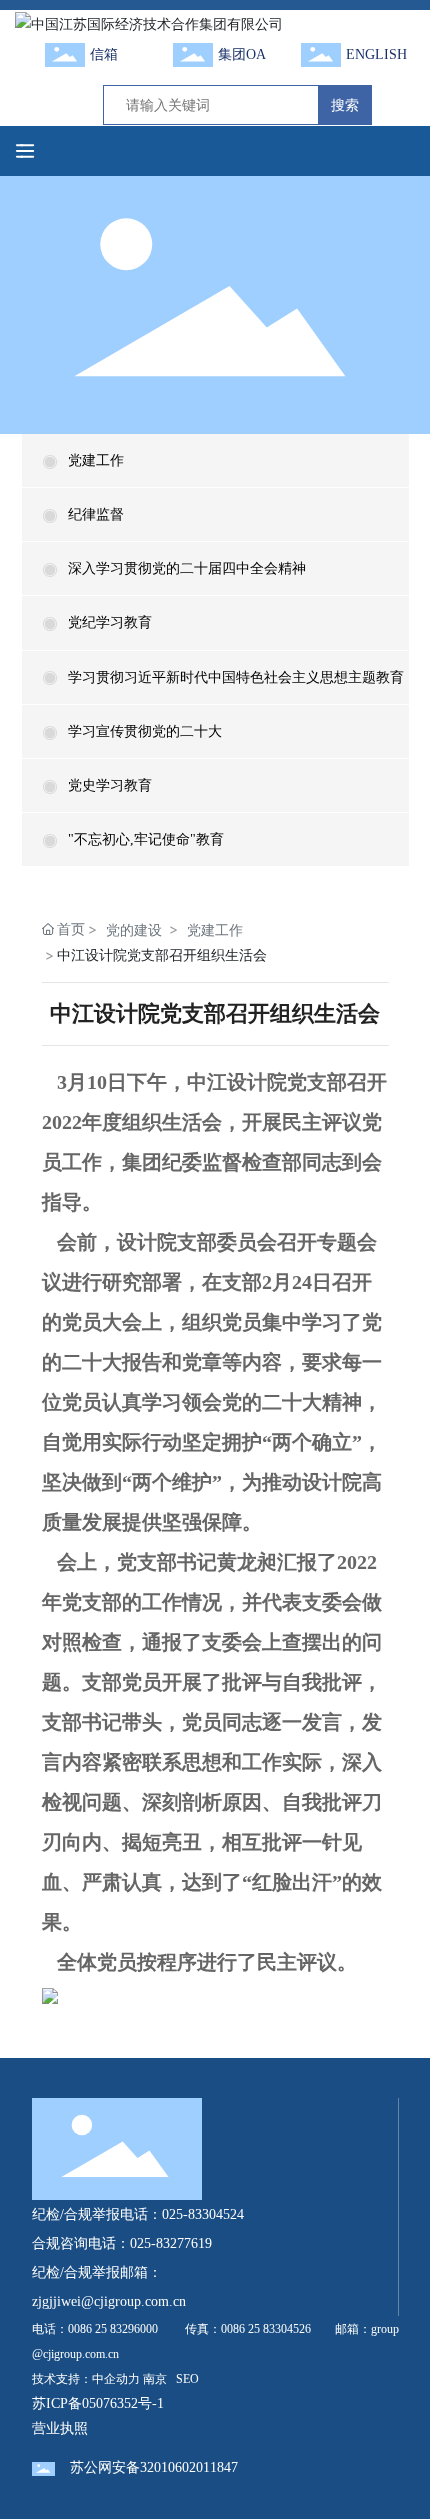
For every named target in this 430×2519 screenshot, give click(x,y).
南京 (155, 2379)
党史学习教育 (110, 785)
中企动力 (116, 2379)
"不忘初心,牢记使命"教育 (146, 839)
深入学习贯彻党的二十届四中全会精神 (187, 568)
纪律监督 (96, 514)
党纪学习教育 (110, 622)
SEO (187, 2379)
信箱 (104, 54)
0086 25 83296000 (113, 2329)
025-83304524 (203, 2214)
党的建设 (134, 929)
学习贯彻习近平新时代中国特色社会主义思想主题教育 (236, 677)
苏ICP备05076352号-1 (98, 2403)
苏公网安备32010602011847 (154, 2467)
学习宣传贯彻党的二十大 (145, 731)
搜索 (345, 104)
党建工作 (96, 460)
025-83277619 (171, 2243)
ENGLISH (376, 54)
